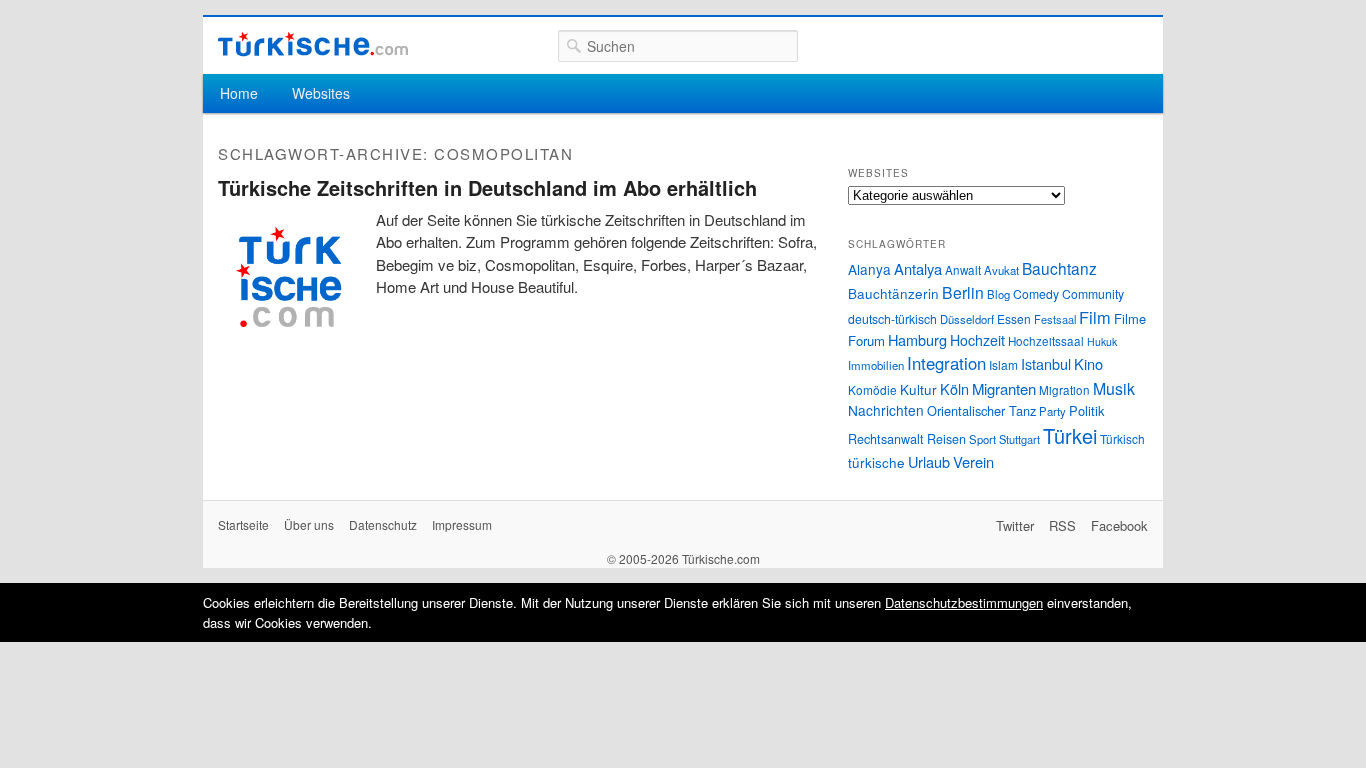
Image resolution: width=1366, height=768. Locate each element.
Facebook (1119, 525)
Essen (1014, 318)
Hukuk (1102, 341)
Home (239, 93)
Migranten (1004, 388)
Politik (1086, 410)
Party (1052, 411)
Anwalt (963, 270)
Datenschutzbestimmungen (964, 602)
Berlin (963, 292)
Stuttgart (1019, 439)
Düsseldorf (967, 319)
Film (1095, 317)
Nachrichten (886, 410)
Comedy (1036, 293)
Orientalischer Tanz (981, 410)
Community (1093, 293)
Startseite (243, 524)
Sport (982, 439)
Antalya (918, 268)
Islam (1003, 364)
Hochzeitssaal (1046, 341)
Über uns (309, 524)
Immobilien (876, 365)
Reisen (946, 439)
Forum (866, 340)
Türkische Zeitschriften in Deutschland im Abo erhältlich (487, 187)
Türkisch (1122, 438)
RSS (1062, 525)
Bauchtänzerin (893, 293)
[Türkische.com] (313, 44)
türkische (876, 462)
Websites (321, 93)
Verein (973, 461)
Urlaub (929, 461)
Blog (998, 294)
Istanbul (1046, 363)
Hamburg (917, 339)
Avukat (1001, 270)
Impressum (462, 524)
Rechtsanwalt (886, 439)
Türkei (1070, 435)
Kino (1088, 363)
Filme (1130, 318)
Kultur (918, 389)
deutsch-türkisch (892, 318)
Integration (946, 363)
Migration (1064, 390)
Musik (1114, 388)
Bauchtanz (1059, 268)
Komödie (872, 389)
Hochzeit (977, 340)
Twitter (1015, 525)
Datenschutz (383, 524)
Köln (954, 388)
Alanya (869, 269)
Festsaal (1055, 319)
